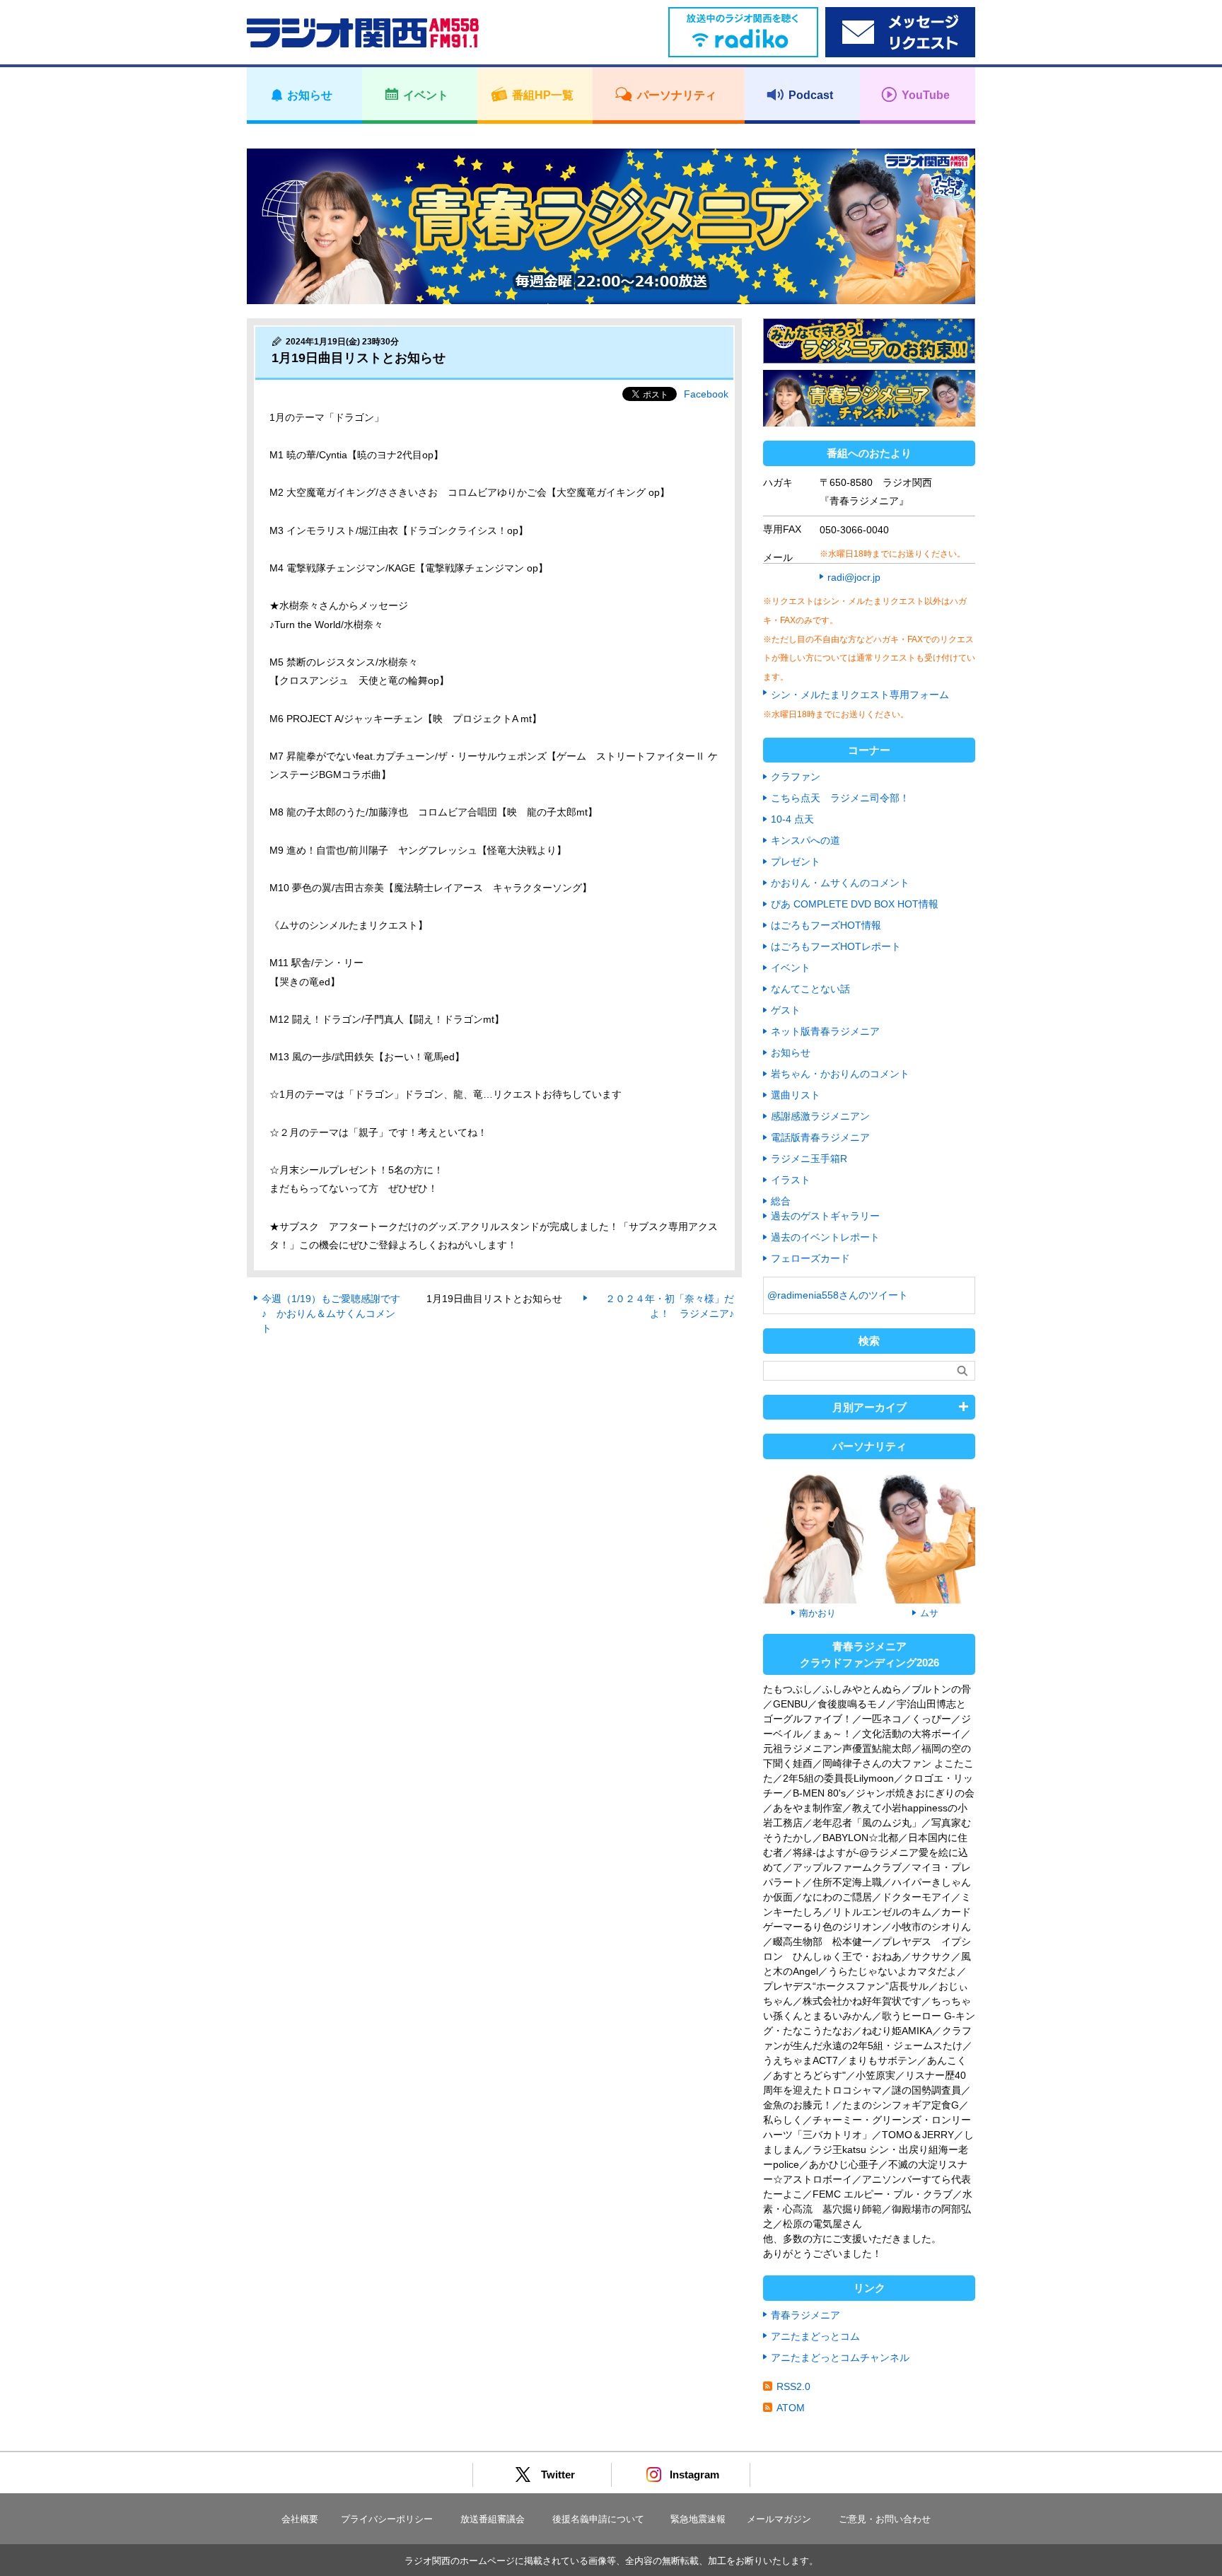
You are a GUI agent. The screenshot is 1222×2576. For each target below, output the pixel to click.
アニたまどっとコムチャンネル (840, 2357)
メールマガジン (779, 2519)
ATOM (791, 2408)
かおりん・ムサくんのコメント (840, 883)
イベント (791, 968)
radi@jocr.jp (854, 577)
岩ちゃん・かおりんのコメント (840, 1074)
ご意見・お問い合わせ (885, 2519)
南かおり (817, 1613)
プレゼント (796, 861)
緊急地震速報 (698, 2519)
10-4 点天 (792, 819)
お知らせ (791, 1052)
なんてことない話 (810, 989)
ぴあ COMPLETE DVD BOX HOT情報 (855, 904)
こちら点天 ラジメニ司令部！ (840, 798)
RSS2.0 (793, 2386)
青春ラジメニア (805, 2315)
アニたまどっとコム (815, 2336)
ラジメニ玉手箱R (809, 1159)
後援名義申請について (598, 2519)
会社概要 (300, 2519)
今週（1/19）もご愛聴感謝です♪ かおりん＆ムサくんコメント (331, 1313)
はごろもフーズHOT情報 (826, 925)
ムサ (929, 1613)
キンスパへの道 (805, 840)
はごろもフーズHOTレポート (836, 946)
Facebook (706, 394)
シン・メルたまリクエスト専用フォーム (860, 695)
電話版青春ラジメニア (820, 1137)
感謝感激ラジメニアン (820, 1116)
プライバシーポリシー (387, 2519)
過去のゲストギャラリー (825, 1216)
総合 (781, 1201)
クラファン (796, 777)
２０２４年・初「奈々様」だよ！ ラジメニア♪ (670, 1306)
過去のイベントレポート (825, 1237)
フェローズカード (810, 1258)
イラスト (791, 1180)
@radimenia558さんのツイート (838, 1295)
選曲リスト (796, 1095)
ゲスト (786, 1010)
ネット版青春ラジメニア (825, 1031)
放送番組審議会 (493, 2519)
